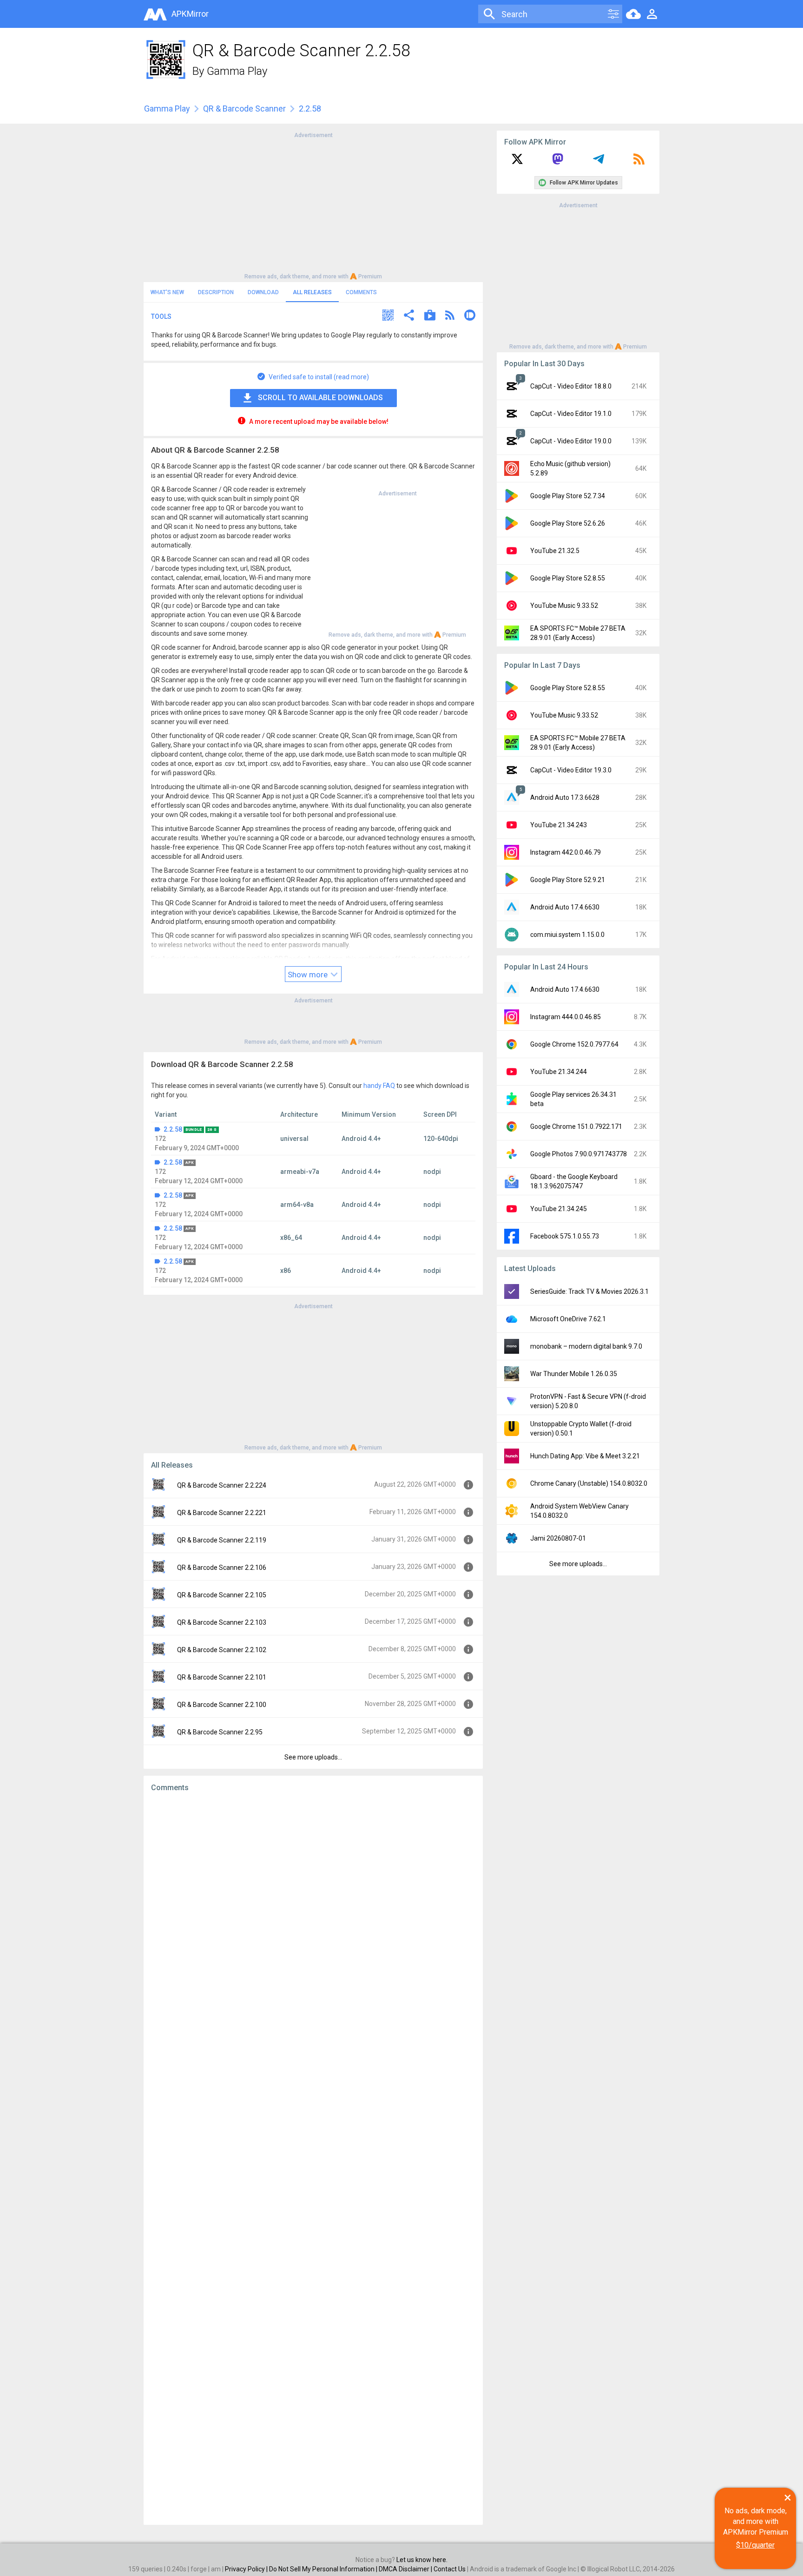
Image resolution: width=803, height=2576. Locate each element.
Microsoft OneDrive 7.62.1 (568, 1319)
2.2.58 (173, 1129)
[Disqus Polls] (313, 1917)
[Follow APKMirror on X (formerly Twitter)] (517, 162)
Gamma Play (237, 71)
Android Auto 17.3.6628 (565, 797)
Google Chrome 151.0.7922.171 (576, 1127)
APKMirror (190, 14)
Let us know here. (422, 2560)
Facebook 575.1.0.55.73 (565, 1236)
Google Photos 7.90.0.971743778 (579, 1154)
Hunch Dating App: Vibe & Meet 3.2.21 (585, 1456)
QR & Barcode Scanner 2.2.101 (222, 1677)
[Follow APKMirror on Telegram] (599, 162)
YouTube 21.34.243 (559, 825)
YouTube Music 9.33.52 (564, 606)
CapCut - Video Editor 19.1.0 (571, 414)
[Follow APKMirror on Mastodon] (558, 162)
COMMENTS (361, 292)
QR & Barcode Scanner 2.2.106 (222, 1568)
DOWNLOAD (263, 292)
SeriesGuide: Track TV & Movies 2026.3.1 (589, 1291)
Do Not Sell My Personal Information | (324, 2569)
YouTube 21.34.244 (559, 1072)
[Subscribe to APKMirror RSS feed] (639, 162)
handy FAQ (379, 1086)
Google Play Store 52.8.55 (568, 578)
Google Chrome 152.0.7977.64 (574, 1044)
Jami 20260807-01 (558, 1538)
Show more (309, 975)
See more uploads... (313, 1757)
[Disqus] (313, 2159)
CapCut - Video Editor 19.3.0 (571, 770)
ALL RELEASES (312, 292)
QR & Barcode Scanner (244, 109)
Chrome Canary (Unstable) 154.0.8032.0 (589, 1483)
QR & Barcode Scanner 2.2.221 (222, 1513)
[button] (388, 316)
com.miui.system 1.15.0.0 (567, 935)
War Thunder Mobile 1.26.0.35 (574, 1374)
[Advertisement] (313, 205)
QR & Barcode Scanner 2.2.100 (222, 1705)
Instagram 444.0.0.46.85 (566, 1017)
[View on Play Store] (430, 316)
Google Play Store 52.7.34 (568, 496)
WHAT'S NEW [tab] (167, 292)
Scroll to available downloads (320, 398)
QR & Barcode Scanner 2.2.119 (222, 1540)
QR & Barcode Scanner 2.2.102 (222, 1650)
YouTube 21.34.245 (559, 1209)
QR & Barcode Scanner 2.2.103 (222, 1622)
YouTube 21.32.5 (555, 551)
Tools (161, 316)
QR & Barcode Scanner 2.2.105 (222, 1595)
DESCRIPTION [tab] (216, 292)
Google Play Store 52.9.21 (568, 880)
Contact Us (450, 2569)
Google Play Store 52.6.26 (568, 523)
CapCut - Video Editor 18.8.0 (571, 386)
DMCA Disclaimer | (406, 2569)
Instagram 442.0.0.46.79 (566, 852)
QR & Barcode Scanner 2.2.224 (222, 1485)
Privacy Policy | (247, 2569)
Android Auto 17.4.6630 (565, 907)
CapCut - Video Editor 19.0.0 (571, 441)
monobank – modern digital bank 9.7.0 (586, 1346)
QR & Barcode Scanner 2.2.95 (220, 1732)
